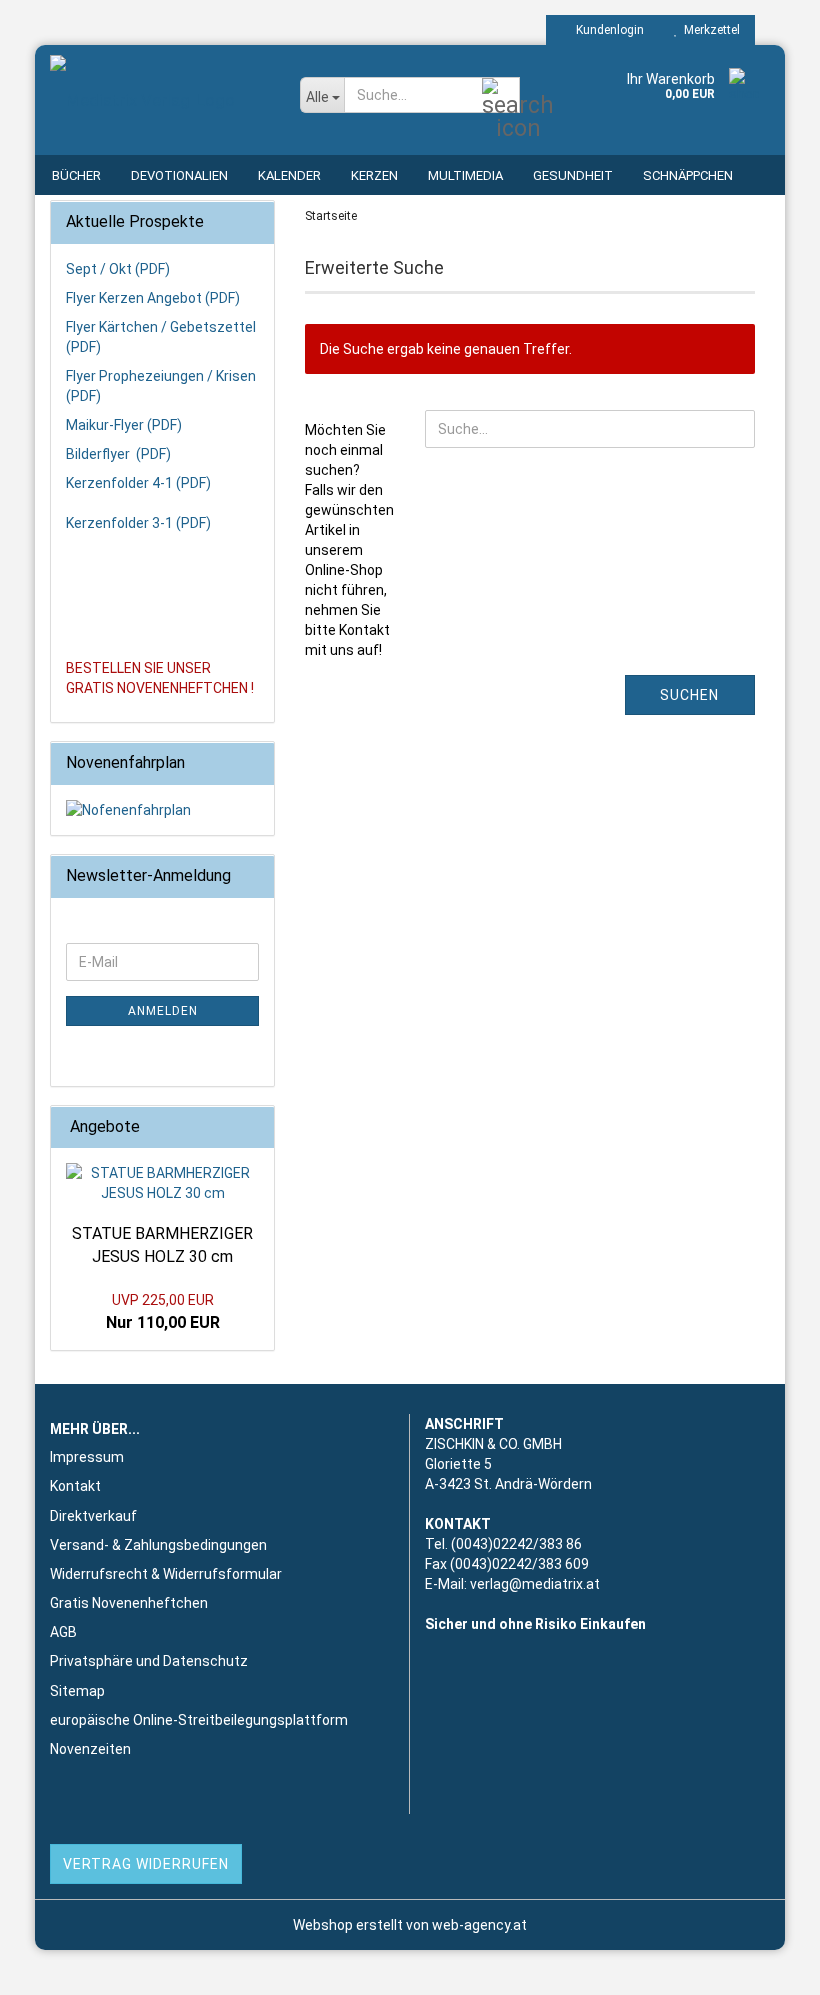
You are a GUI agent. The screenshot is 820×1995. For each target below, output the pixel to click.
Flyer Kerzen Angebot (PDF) (153, 298)
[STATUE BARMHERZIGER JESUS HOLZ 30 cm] (162, 1183)
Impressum (87, 1457)
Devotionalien (179, 175)
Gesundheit (573, 175)
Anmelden (163, 1011)
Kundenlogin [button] (607, 30)
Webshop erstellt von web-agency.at (410, 1925)
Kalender (289, 175)
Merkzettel (709, 30)
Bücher (76, 175)
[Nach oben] (765, 1965)
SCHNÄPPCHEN (688, 175)
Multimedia (465, 175)
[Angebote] (253, 1127)
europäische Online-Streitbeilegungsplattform (199, 1720)
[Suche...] (501, 96)
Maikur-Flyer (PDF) (124, 425)
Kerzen (374, 175)
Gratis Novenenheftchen (129, 1603)
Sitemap (77, 1691)
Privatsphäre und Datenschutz (149, 1661)
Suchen (689, 695)
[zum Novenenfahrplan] (162, 810)
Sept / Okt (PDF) (118, 269)
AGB (63, 1632)
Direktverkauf (93, 1516)
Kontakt (75, 1486)
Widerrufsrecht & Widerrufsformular (166, 1574)
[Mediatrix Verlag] (160, 100)
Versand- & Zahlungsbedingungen (158, 1545)
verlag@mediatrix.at (535, 1584)
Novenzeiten (90, 1749)
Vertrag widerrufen (146, 1864)
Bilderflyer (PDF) (118, 454)
